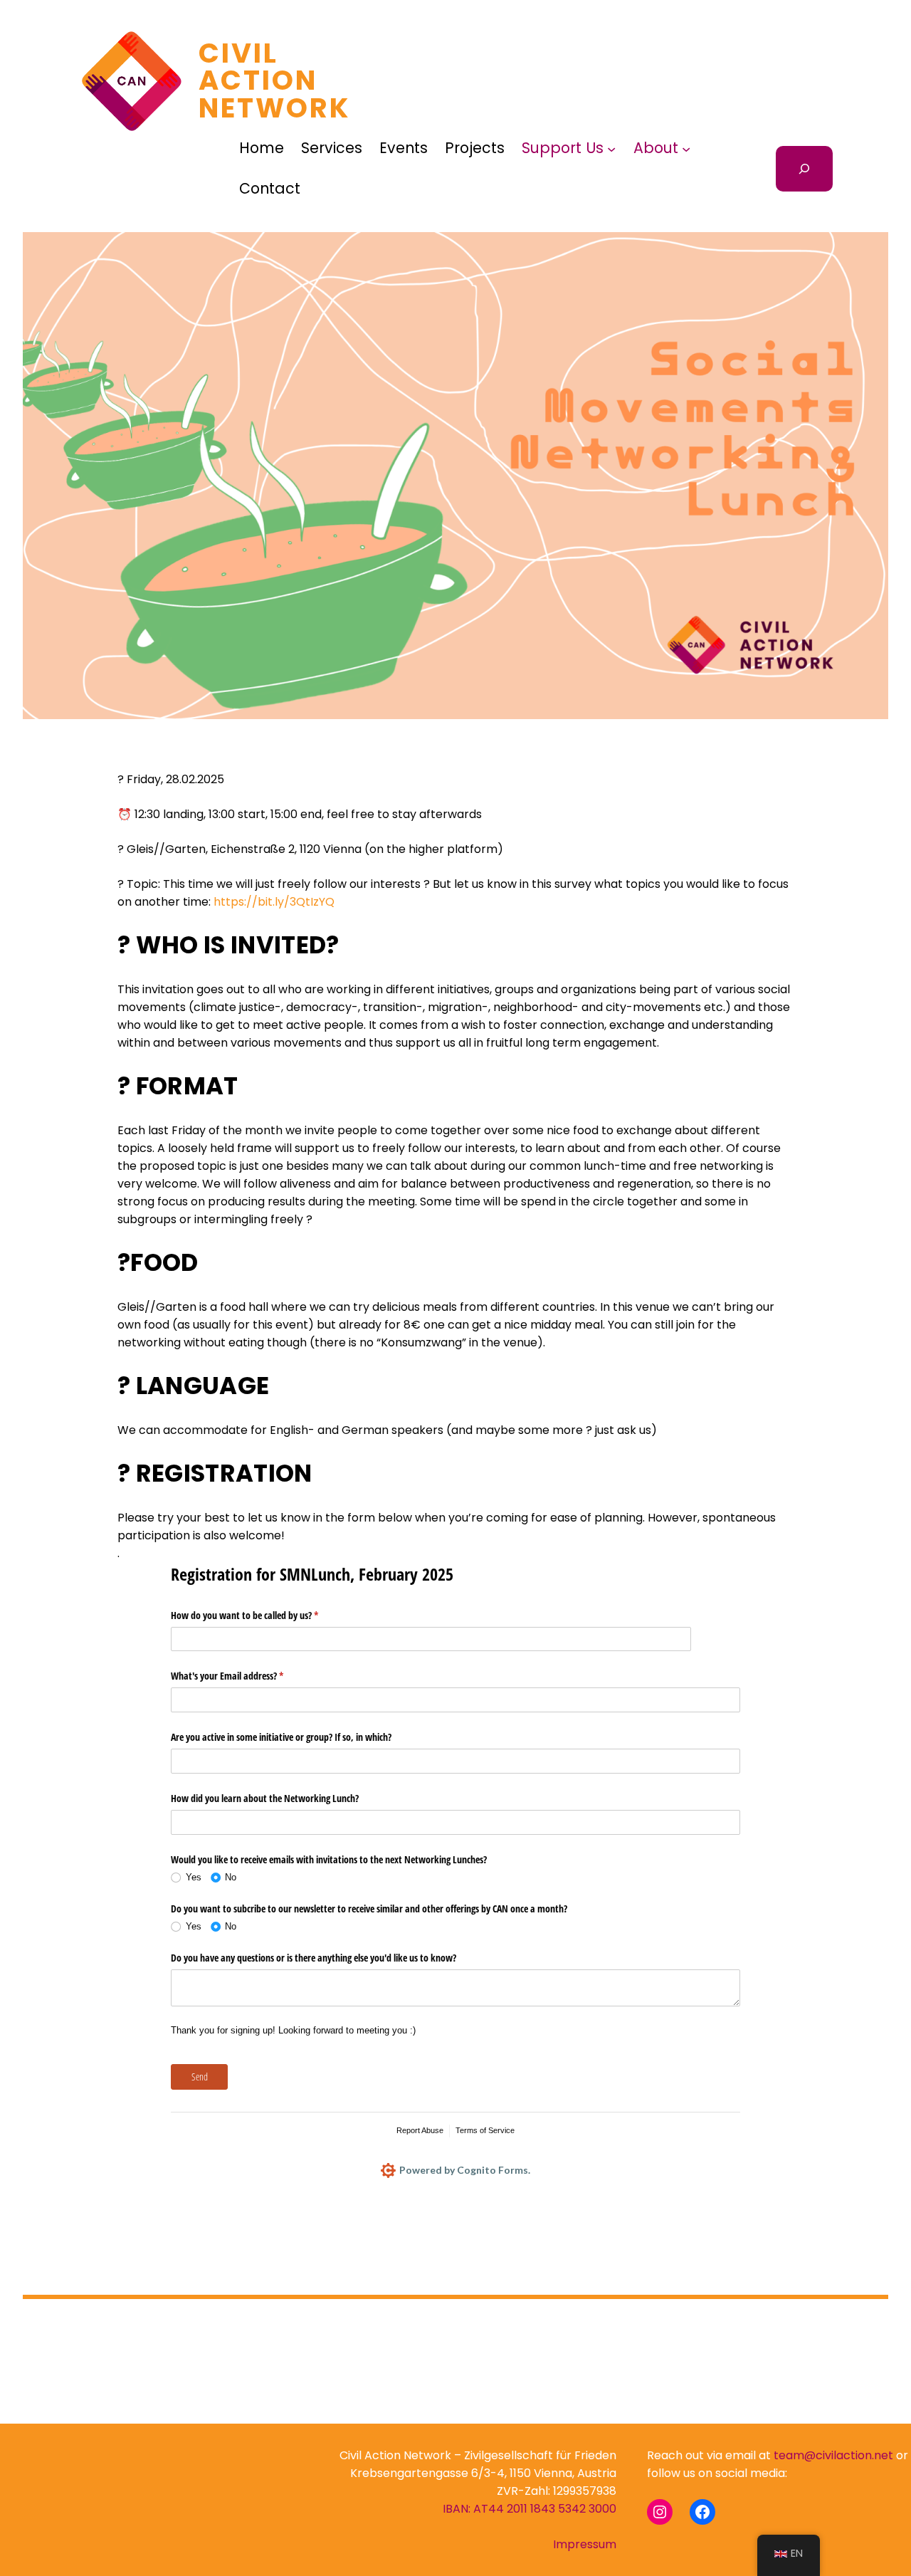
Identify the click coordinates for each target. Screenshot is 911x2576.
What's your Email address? (244, 1676)
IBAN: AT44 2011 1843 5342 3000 (530, 2509)
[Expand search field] (804, 169)
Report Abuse (420, 2130)
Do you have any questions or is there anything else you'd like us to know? (315, 1958)
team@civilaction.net (833, 2455)
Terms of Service (485, 2130)
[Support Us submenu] (611, 149)
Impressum (585, 2544)
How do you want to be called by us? (261, 1615)
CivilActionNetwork (275, 80)
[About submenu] (686, 149)
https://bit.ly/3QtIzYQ (274, 902)
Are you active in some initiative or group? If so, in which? (281, 1737)
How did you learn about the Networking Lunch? (265, 1798)
